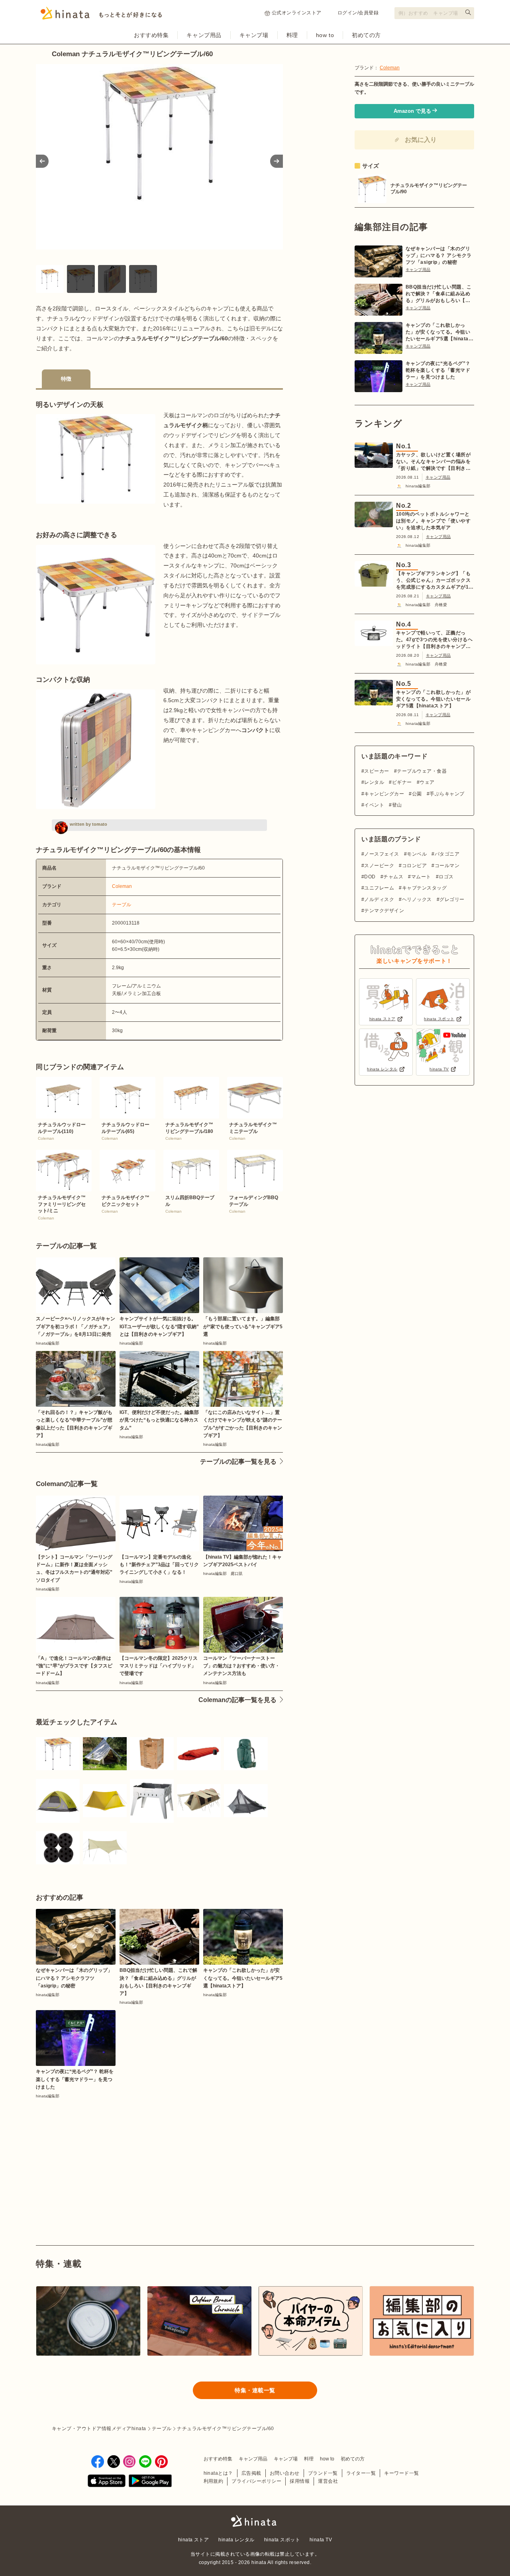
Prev (42, 161)
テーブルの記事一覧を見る (238, 1462)
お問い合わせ (285, 2473)
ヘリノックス (417, 899)
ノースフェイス (382, 854)
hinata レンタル (236, 2540)
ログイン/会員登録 (358, 13)
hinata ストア (194, 2540)
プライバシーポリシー (256, 2481)
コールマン (447, 866)
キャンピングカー (384, 794)
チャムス (393, 877)
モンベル (417, 854)
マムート (421, 877)
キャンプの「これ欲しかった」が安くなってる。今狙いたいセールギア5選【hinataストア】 (439, 332)
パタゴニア (447, 854)
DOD (370, 877)
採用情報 (300, 2481)
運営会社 (328, 2481)
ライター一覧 (361, 2473)
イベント (374, 805)
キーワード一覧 (401, 2473)
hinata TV (321, 2540)
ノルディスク (379, 899)
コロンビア (414, 866)
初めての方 (366, 35)
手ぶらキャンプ (447, 794)
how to (325, 35)
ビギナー (402, 782)
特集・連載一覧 (255, 2390)
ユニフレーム (379, 888)
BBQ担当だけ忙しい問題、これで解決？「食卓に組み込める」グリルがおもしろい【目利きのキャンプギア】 (439, 294)
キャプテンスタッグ (424, 888)
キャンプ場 (254, 35)
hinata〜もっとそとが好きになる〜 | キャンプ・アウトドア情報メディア (255, 2521)
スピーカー (377, 771)
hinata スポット (282, 2540)
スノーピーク (379, 866)
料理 (292, 35)
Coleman (122, 886)
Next (277, 161)
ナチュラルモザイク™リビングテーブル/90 (429, 188)
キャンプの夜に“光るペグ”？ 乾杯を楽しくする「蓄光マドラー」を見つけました (438, 370)
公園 (417, 794)
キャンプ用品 (204, 35)
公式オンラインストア (297, 13)
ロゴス (446, 877)
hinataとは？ (218, 2473)
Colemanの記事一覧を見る (237, 1700)
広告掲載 (251, 2473)
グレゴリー (452, 899)
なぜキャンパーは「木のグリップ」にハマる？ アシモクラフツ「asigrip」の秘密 (439, 255)
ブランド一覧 (323, 2473)
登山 (397, 805)
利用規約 (214, 2481)
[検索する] (468, 12)
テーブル (122, 905)
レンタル (374, 782)
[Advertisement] (95, 2154)
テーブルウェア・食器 (422, 771)
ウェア (427, 782)
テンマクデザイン (384, 911)
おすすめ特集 (151, 35)
